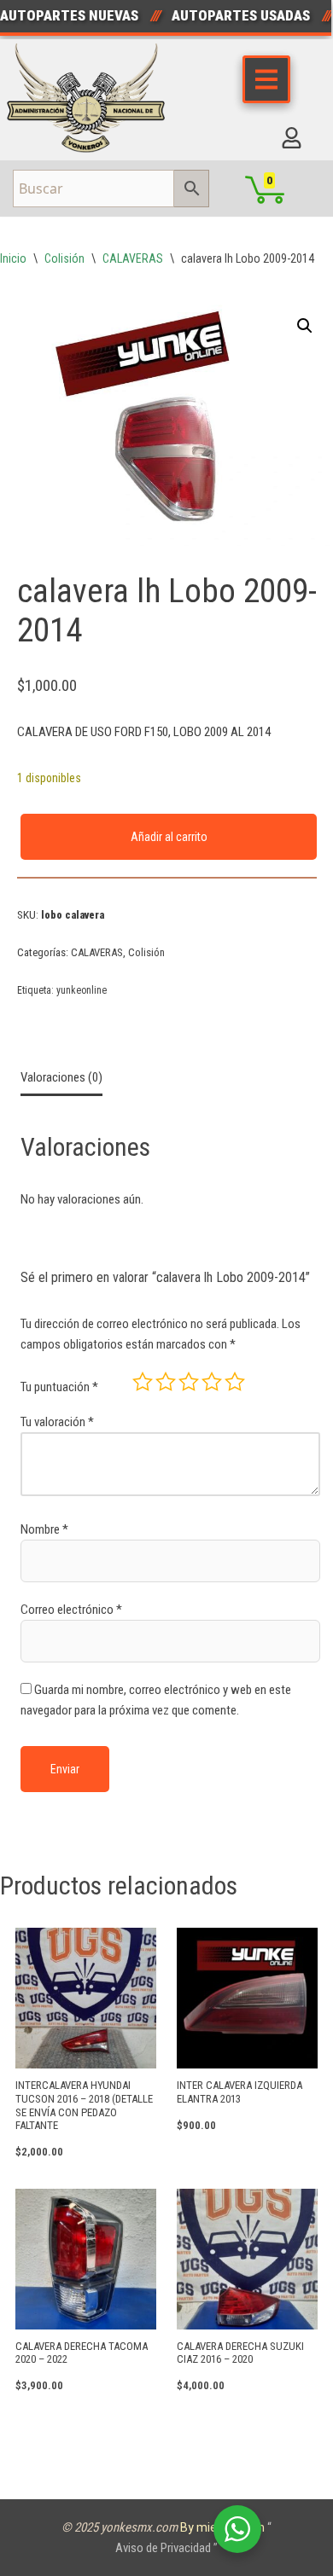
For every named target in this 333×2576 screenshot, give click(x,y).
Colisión (64, 258)
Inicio (13, 258)
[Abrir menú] (266, 79)
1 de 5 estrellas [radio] (143, 1382)
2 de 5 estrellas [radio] (166, 1382)
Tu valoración (57, 1422)
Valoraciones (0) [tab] (61, 1077)
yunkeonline (82, 990)
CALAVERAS (133, 258)
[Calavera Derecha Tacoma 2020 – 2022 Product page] (86, 2259)
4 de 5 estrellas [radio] (212, 1382)
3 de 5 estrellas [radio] (189, 1382)
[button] (305, 326)
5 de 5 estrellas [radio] (235, 1382)
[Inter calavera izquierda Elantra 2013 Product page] (247, 1998)
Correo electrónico (71, 1610)
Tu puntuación (59, 1387)
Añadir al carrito (169, 837)
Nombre (44, 1529)
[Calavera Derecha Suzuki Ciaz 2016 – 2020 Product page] (247, 2259)
